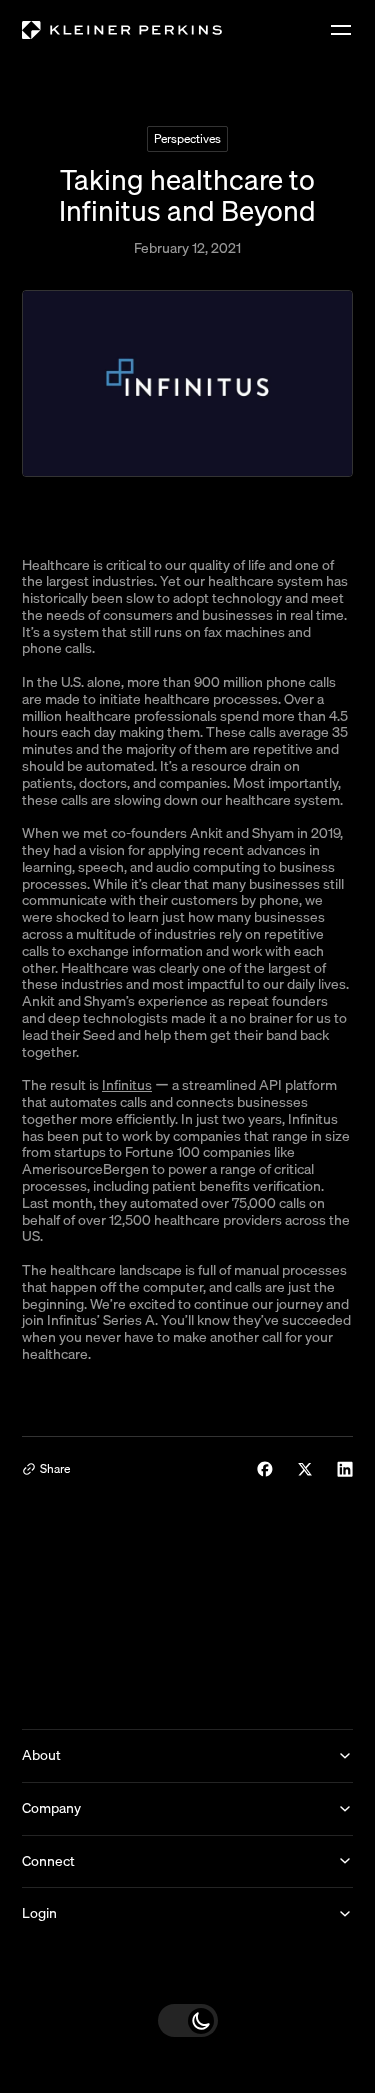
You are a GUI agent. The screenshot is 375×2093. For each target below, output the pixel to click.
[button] (188, 2021)
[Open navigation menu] (341, 30)
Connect (48, 1861)
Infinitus (127, 1085)
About (41, 1755)
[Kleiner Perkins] (122, 30)
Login (39, 1913)
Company (51, 1808)
